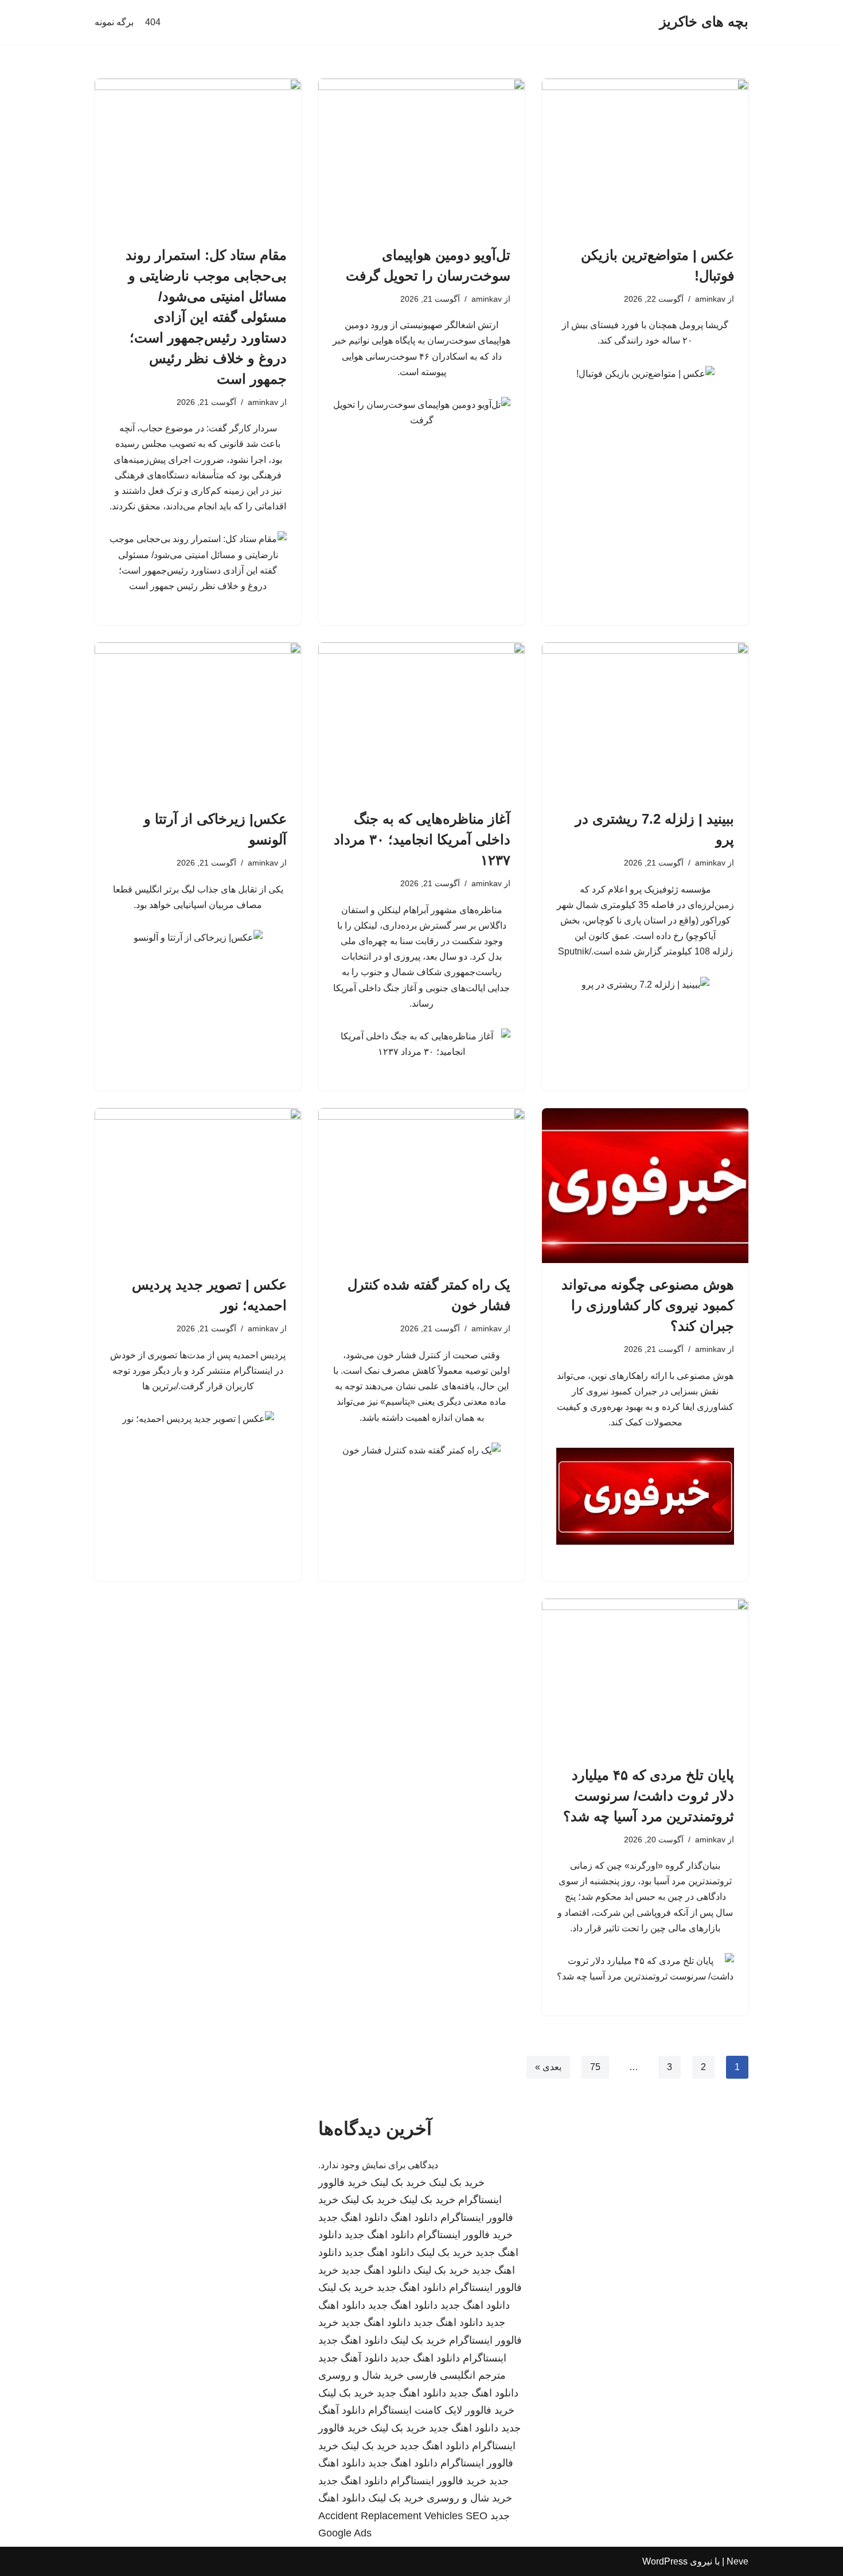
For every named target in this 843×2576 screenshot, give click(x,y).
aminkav (710, 299)
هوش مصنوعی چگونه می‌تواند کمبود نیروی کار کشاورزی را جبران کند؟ (648, 1305)
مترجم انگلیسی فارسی (456, 2375)
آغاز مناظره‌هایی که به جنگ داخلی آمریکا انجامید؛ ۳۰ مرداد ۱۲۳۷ (422, 839)
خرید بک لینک (457, 2183)
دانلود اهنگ (414, 2218)
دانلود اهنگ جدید (353, 2218)
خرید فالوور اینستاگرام (465, 2235)
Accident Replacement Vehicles (391, 2516)
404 (153, 22)
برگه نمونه (114, 22)
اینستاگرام (485, 2358)
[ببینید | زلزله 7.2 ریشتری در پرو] (645, 720)
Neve (737, 2561)
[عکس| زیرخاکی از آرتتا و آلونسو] (198, 720)
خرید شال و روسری (361, 2375)
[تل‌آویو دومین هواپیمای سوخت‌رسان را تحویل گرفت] (421, 156)
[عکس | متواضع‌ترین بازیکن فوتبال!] (645, 156)
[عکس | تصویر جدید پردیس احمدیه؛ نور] (198, 1186)
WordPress (665, 2561)
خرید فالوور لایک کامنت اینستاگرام (441, 2410)
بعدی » (548, 2067)
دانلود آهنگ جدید (353, 2358)
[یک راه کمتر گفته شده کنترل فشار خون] (421, 1186)
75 (595, 2067)
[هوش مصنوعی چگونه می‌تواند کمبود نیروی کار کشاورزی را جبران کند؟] (645, 1186)
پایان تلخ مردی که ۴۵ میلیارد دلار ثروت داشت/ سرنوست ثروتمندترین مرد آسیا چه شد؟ (649, 1796)
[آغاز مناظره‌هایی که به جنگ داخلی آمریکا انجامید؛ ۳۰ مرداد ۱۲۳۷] (421, 720)
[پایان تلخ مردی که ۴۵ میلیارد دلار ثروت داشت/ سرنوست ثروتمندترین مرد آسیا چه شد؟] (645, 1676)
